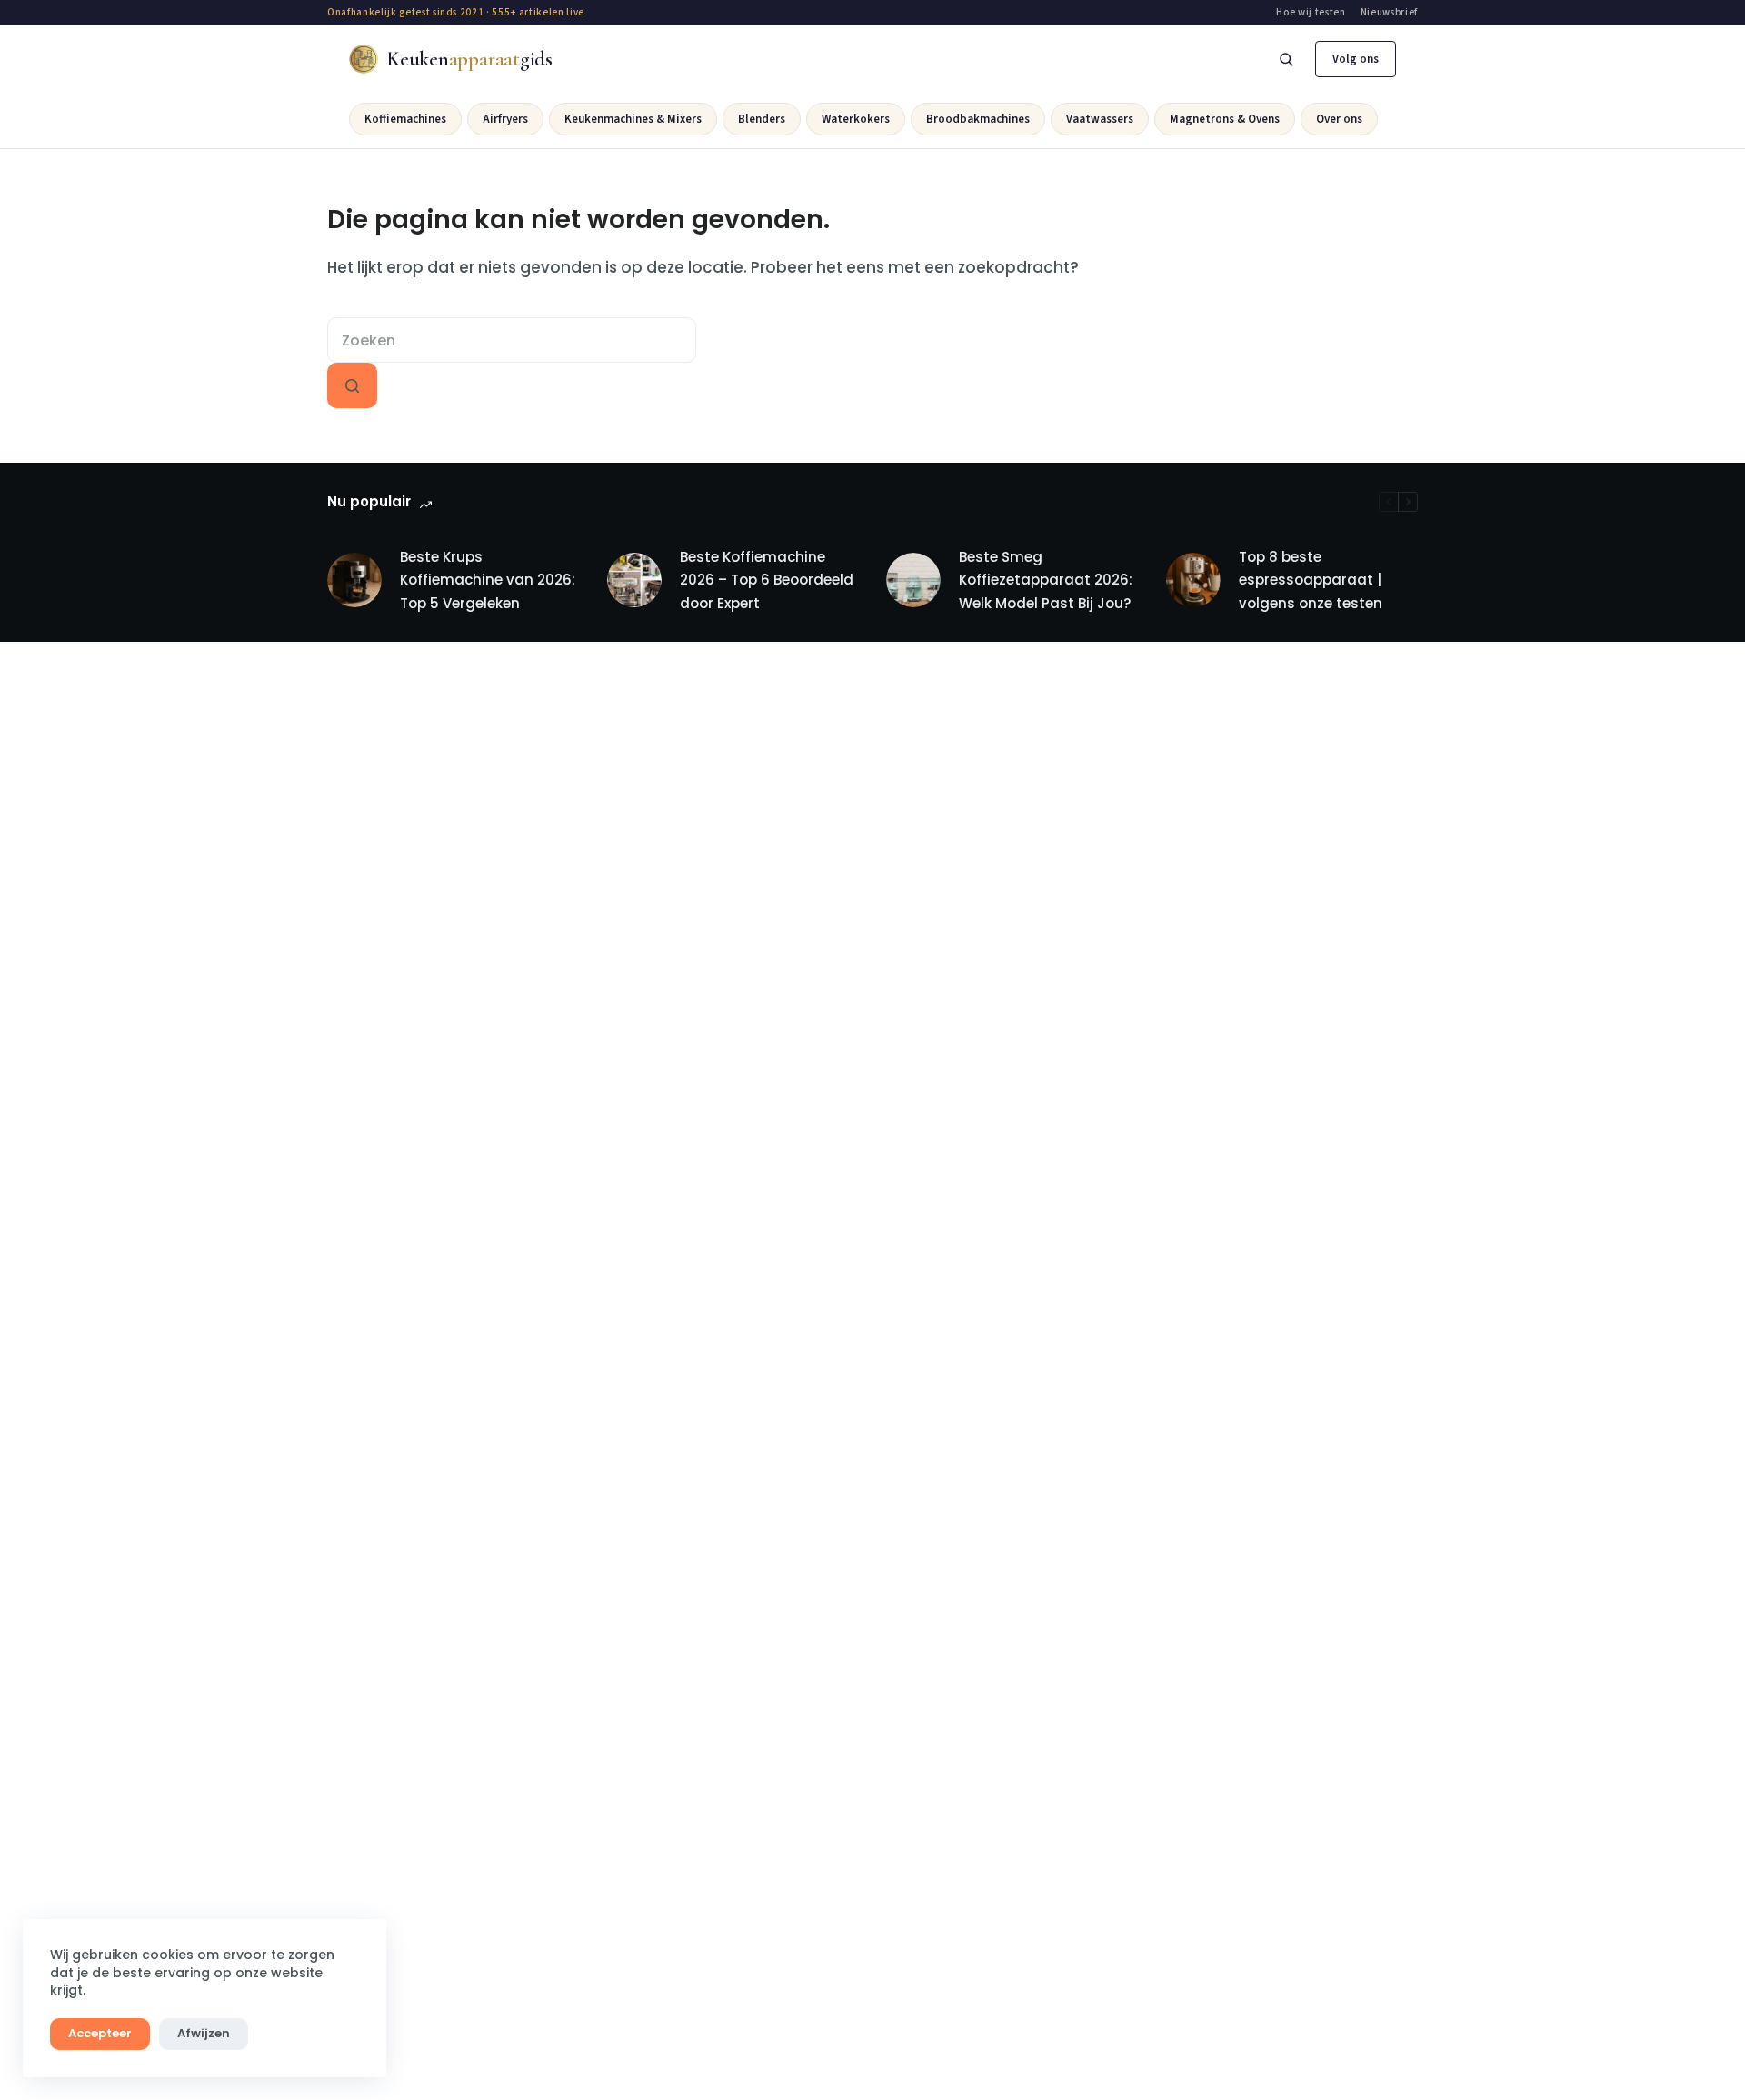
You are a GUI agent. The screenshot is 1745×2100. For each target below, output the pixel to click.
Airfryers (505, 119)
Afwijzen (204, 2033)
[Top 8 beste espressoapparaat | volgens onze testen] (1193, 580)
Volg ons (1356, 59)
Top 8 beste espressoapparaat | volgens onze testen (1311, 580)
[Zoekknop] (352, 385)
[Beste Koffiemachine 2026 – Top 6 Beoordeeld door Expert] (634, 580)
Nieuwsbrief (1389, 12)
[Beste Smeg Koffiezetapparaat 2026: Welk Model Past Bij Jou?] (913, 580)
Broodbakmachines (978, 119)
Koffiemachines (405, 119)
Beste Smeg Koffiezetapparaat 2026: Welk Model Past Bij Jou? (1046, 580)
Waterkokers (856, 119)
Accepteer (100, 2033)
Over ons (1339, 119)
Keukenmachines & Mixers (633, 119)
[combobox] (512, 340)
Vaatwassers (1100, 119)
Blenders (762, 119)
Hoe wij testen (1311, 12)
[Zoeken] (1286, 59)
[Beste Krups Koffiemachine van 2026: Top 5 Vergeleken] (354, 580)
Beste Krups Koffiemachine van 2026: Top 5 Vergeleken (488, 580)
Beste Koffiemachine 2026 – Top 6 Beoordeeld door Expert (767, 580)
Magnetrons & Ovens (1225, 119)
